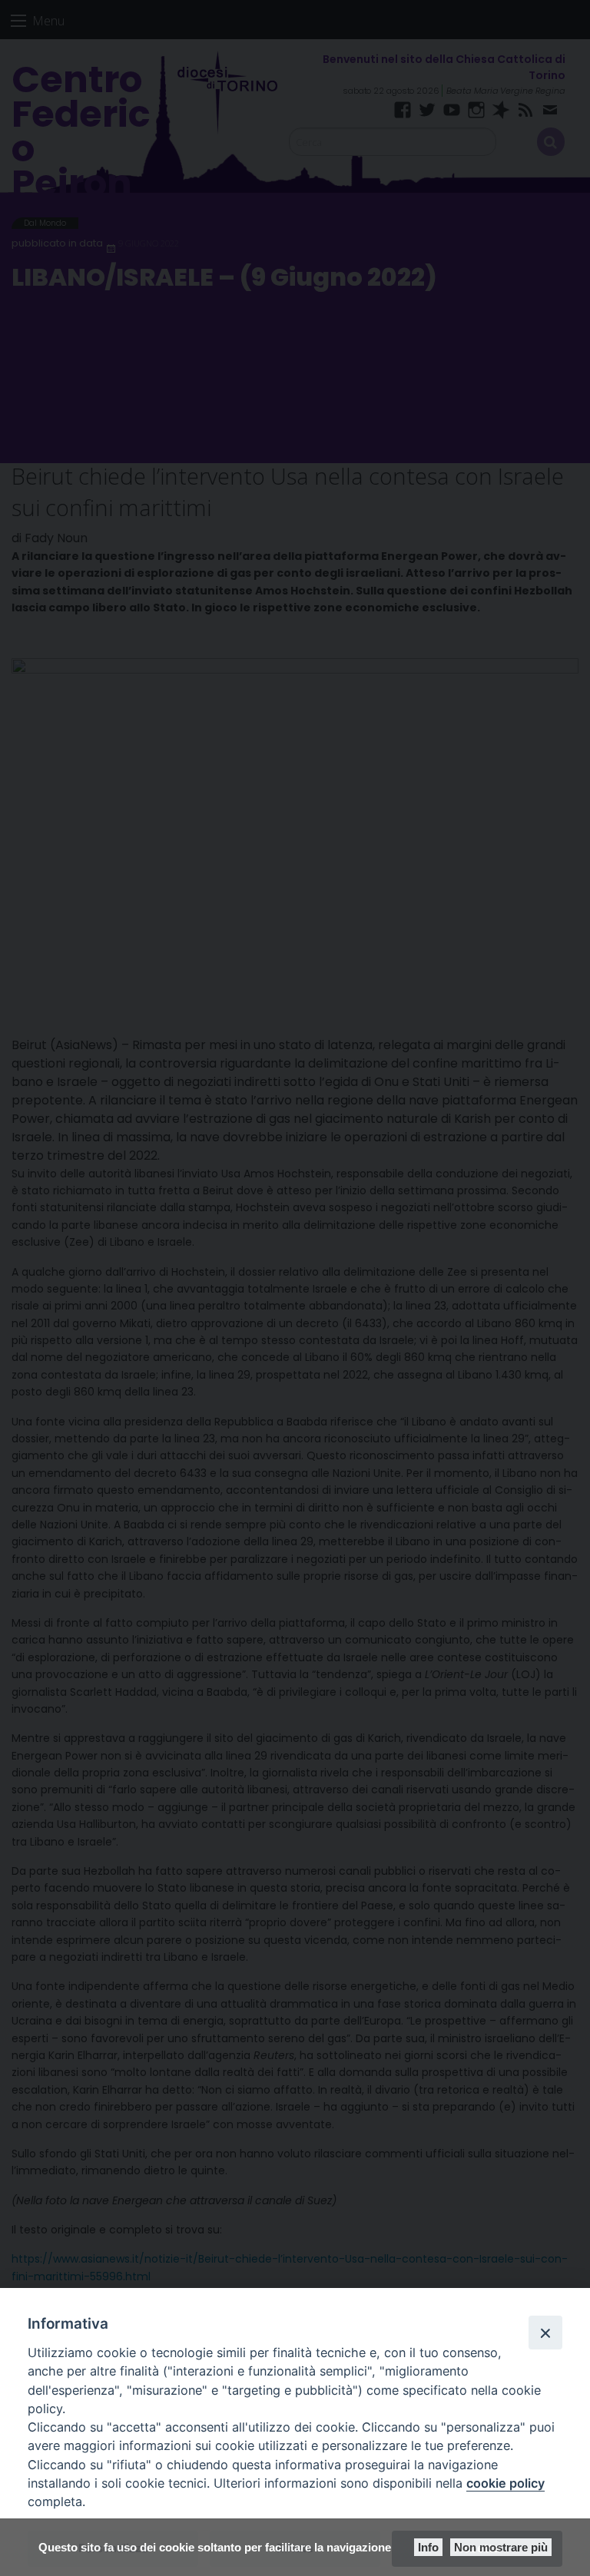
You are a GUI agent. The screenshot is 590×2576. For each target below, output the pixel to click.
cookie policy (505, 2483)
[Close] (545, 2333)
